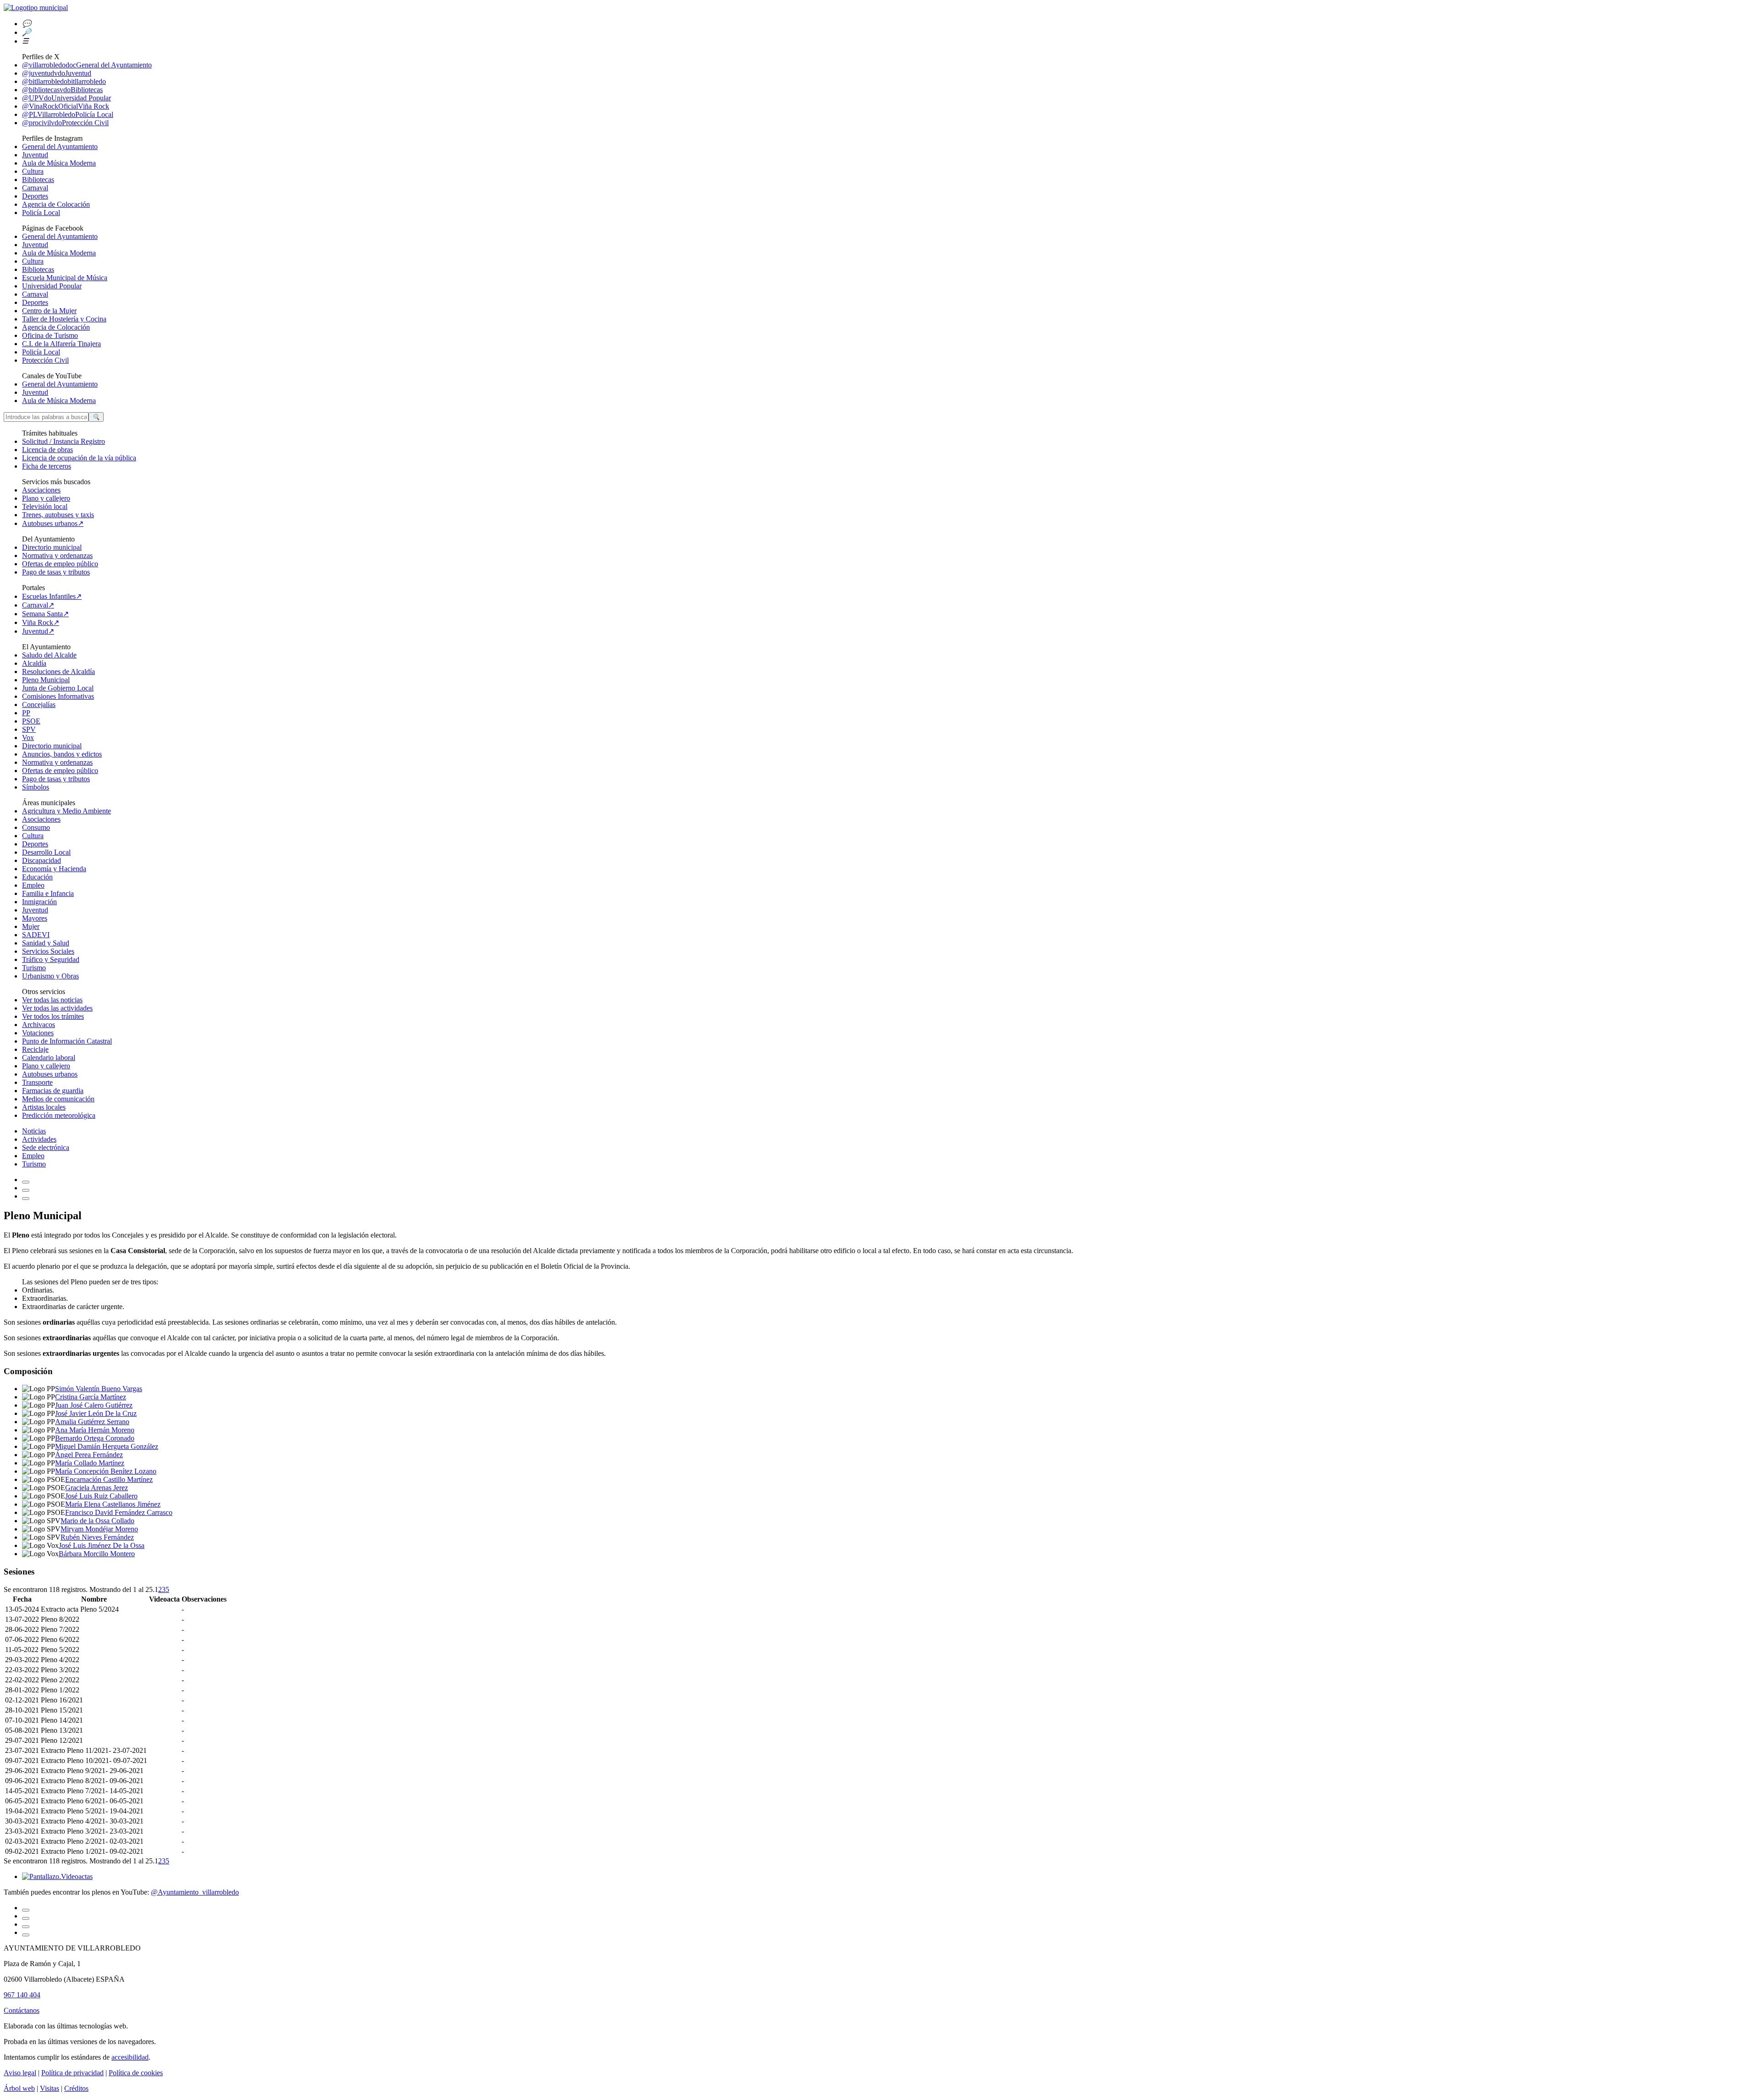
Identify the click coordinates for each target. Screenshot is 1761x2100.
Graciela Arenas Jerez (97, 1488)
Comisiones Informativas (58, 696)
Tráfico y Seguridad (51, 959)
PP (26, 713)
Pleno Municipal (46, 680)
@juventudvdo (57, 73)
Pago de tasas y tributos (56, 572)
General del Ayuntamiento (60, 146)
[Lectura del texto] (26, 1190)
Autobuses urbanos (50, 1074)
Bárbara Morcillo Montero (97, 1554)
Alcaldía (34, 663)
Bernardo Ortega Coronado (95, 1438)
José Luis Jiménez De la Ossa (102, 1545)
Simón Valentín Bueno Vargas (99, 1389)
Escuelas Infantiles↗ (52, 596)
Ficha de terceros (47, 466)
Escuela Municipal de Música (65, 278)
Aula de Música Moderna (59, 163)
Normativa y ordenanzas (57, 555)
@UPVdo (66, 98)
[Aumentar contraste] (26, 1182)
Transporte (37, 1082)
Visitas (50, 2088)
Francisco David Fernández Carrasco (119, 1512)
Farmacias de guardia (53, 1091)
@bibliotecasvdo (62, 90)
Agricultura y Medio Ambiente (66, 811)
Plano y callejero (46, 498)
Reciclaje (35, 1049)
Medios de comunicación (58, 1099)
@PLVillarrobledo (68, 114)
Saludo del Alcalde (49, 655)
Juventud (35, 155)
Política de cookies (136, 2073)
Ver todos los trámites (53, 1016)
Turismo (34, 968)
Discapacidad (42, 860)
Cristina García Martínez (91, 1397)
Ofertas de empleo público (60, 564)
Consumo (36, 827)
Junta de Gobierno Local (58, 688)
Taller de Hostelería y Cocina (64, 319)
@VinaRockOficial (66, 106)
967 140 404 (22, 1995)
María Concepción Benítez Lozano (106, 1471)
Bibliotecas (38, 180)
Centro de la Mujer (49, 311)
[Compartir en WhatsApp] (26, 1918)
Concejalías (39, 705)
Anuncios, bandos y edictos (62, 754)
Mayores (35, 918)
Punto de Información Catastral (67, 1041)
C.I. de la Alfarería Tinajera (61, 344)
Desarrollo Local (46, 852)
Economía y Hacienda (54, 869)
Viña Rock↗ (41, 622)
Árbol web (19, 2088)
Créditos (76, 2088)
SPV (29, 729)
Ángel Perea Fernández (89, 1455)
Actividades (39, 1139)
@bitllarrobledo (64, 81)
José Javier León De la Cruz (96, 1413)
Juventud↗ (38, 631)
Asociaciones (41, 490)
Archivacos (39, 1025)
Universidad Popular (52, 286)
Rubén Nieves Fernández (97, 1537)
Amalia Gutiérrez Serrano (92, 1422)
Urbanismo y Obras (50, 976)
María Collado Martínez (90, 1463)
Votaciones (38, 1033)
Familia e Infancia (48, 893)
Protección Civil (45, 360)
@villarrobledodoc (87, 65)
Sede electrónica (46, 1147)
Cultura (33, 171)
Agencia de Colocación (56, 204)
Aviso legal (20, 2073)
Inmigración (39, 902)
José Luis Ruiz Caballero (101, 1496)
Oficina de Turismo (50, 335)
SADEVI (36, 935)
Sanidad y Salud (46, 943)
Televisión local (45, 506)
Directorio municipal (52, 547)
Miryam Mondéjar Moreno (99, 1529)
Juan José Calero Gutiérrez (94, 1405)
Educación (37, 877)
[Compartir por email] (26, 1910)
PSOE (31, 721)
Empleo (33, 885)
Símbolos (36, 787)
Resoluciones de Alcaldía (58, 671)
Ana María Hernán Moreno (95, 1430)
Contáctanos (22, 2010)
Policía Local (41, 213)
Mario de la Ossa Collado (97, 1521)
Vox (28, 738)
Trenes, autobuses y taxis (58, 515)
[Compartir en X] (26, 1927)
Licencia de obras (47, 450)
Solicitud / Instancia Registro (64, 441)
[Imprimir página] (26, 1199)
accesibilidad (130, 2057)
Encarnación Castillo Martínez (109, 1479)
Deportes (35, 196)
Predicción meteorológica (59, 1115)
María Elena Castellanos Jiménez (113, 1504)
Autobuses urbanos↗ (53, 523)
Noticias (34, 1131)
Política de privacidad (72, 2073)
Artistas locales (44, 1107)
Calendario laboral (49, 1058)
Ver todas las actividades (57, 1008)
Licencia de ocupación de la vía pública (79, 458)
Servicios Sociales (48, 951)
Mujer (31, 926)
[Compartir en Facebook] (26, 1935)
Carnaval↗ (38, 605)
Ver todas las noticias (52, 1000)
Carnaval (35, 188)
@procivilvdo (65, 123)
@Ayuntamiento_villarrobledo (195, 1892)
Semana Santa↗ (45, 614)
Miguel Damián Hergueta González (107, 1446)
